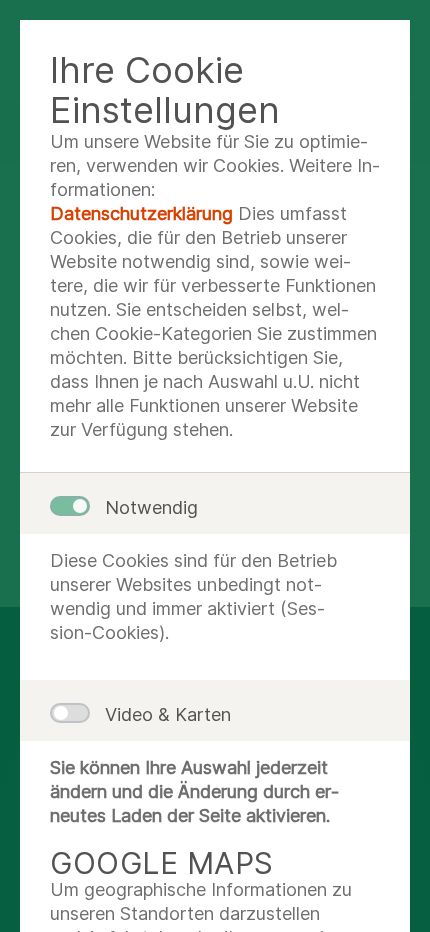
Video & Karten (168, 714)
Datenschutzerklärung (141, 213)
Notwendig (151, 507)
